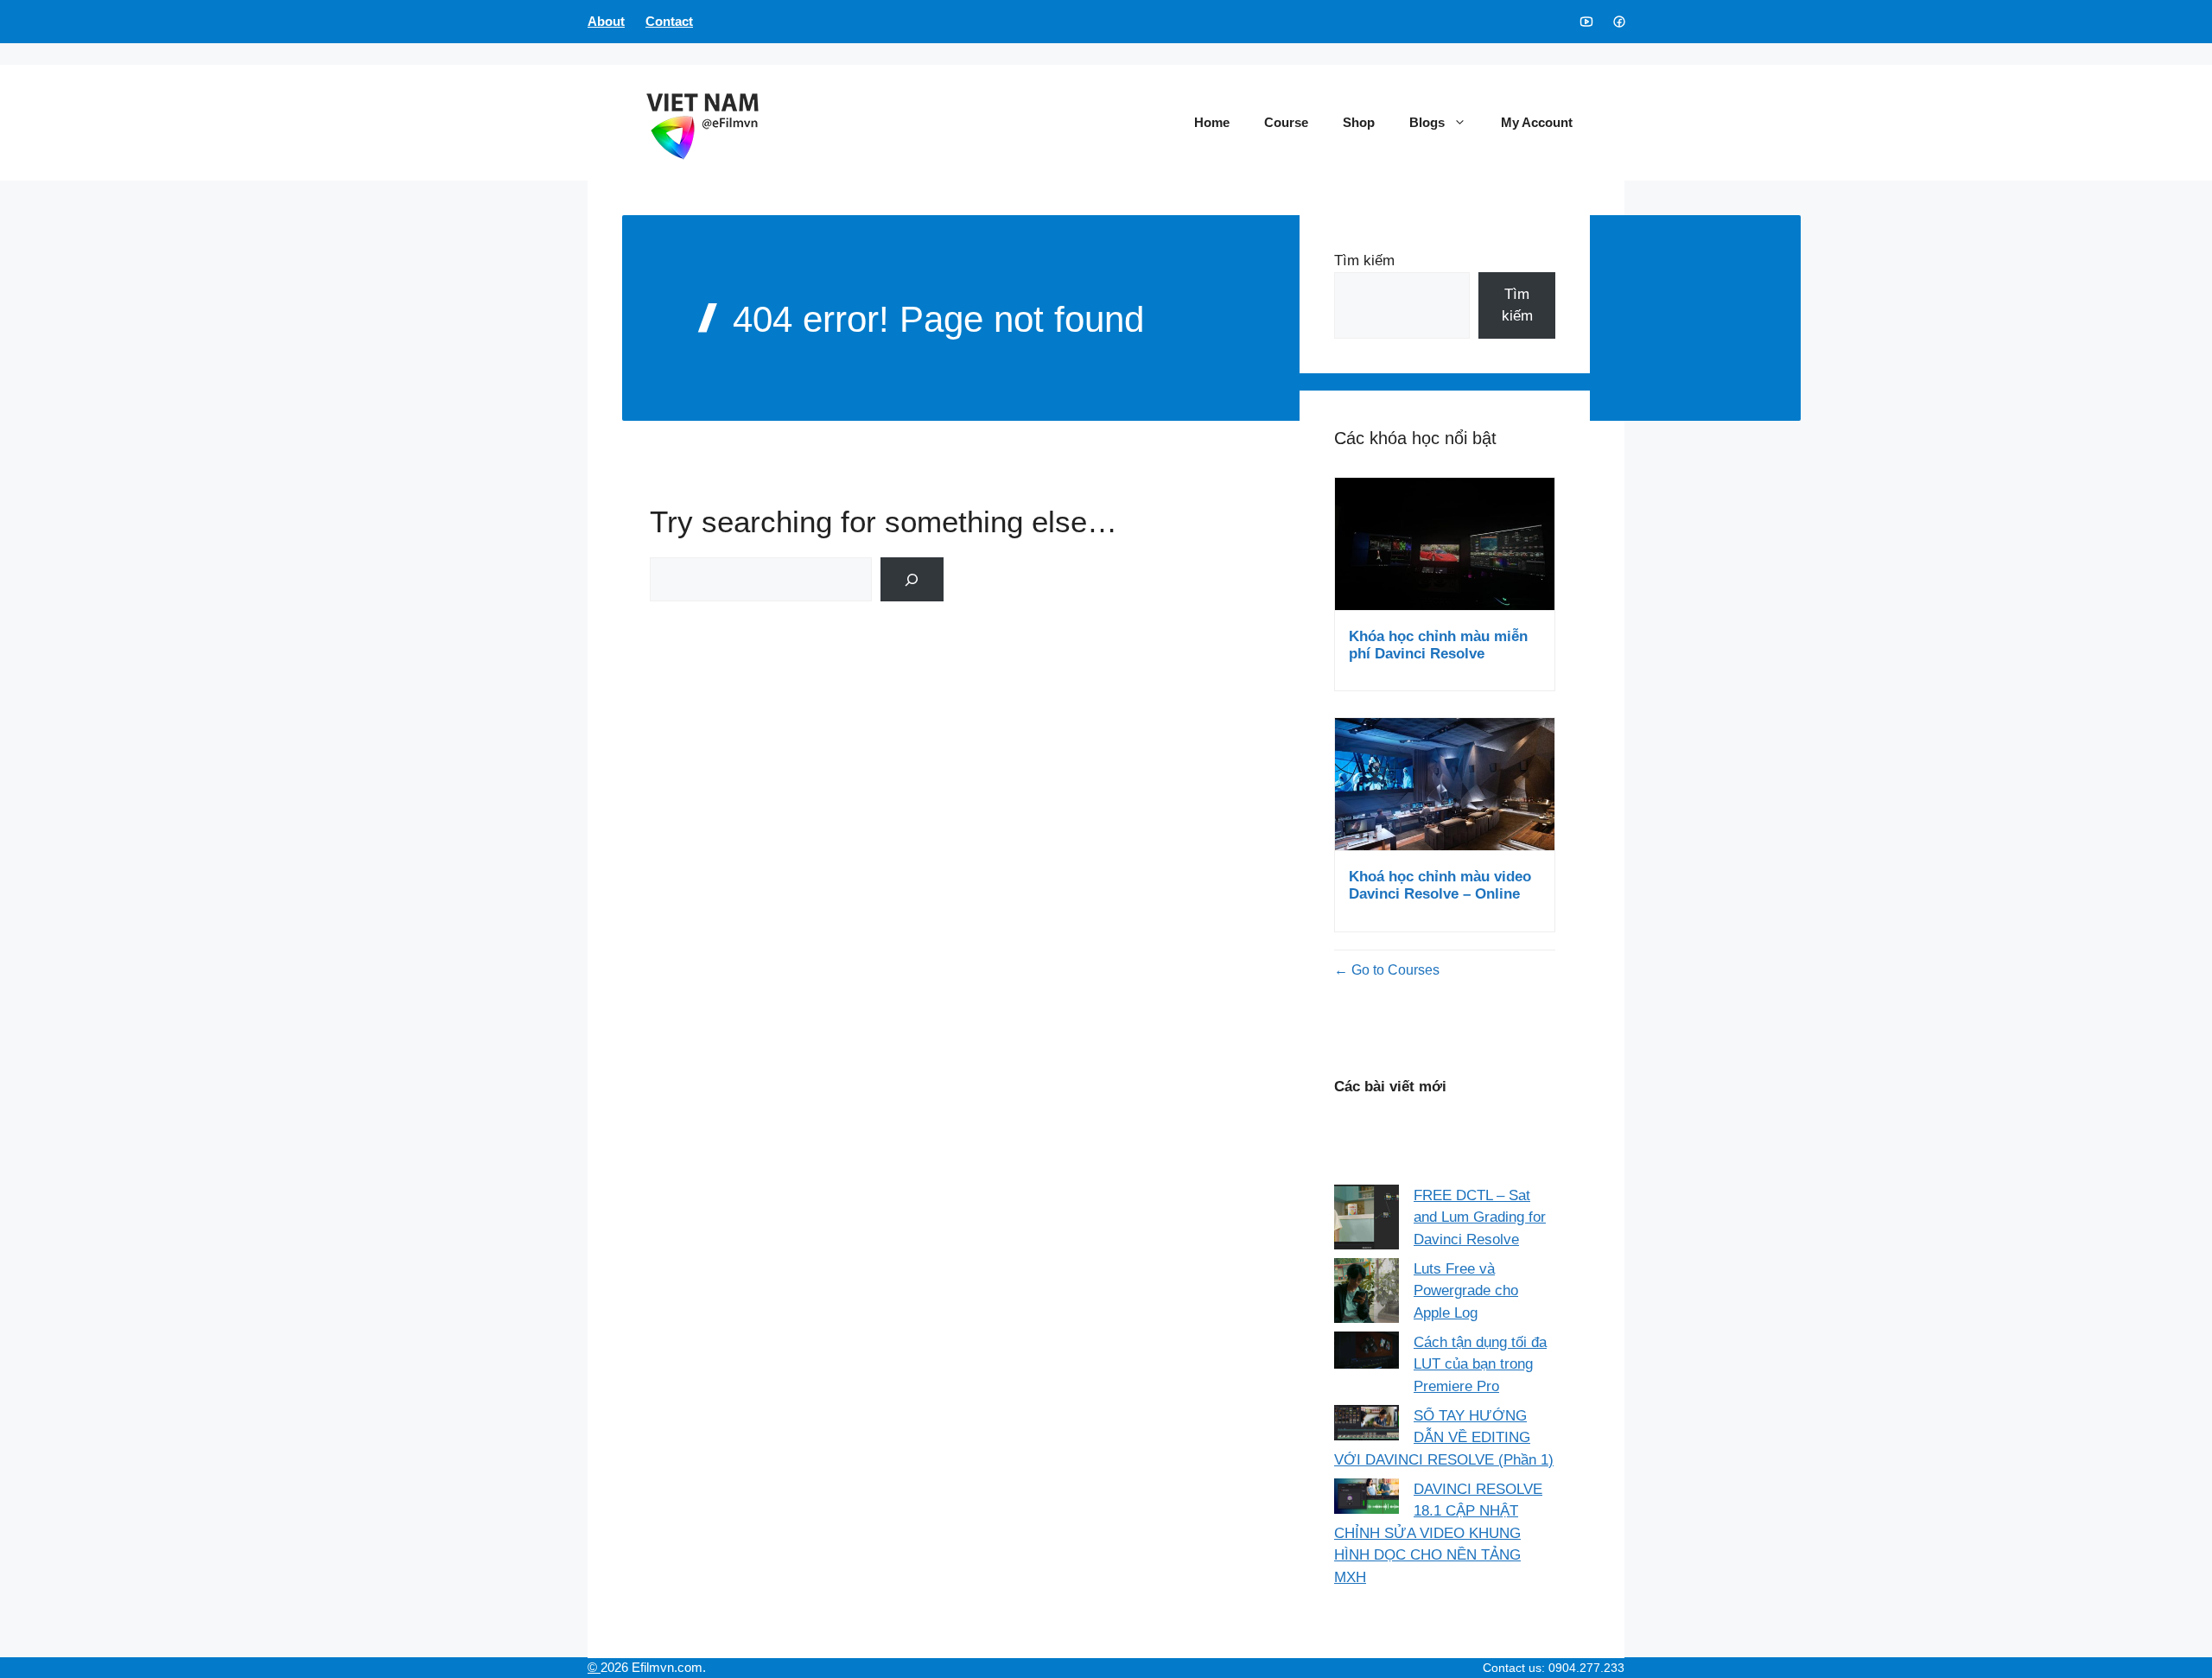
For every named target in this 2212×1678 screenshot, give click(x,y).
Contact (669, 21)
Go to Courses (1394, 970)
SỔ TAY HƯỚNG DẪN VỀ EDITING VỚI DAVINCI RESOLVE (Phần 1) (1444, 1438)
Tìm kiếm (1364, 261)
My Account (1537, 122)
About (606, 21)
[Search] (912, 579)
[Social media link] (1586, 22)
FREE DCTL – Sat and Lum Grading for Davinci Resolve (1480, 1217)
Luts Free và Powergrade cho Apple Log (1466, 1291)
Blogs (1427, 122)
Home (1212, 122)
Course (1286, 122)
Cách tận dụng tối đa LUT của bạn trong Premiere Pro (1480, 1364)
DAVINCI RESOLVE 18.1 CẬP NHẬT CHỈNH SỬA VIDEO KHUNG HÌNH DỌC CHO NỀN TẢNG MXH (1438, 1533)
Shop (1359, 122)
